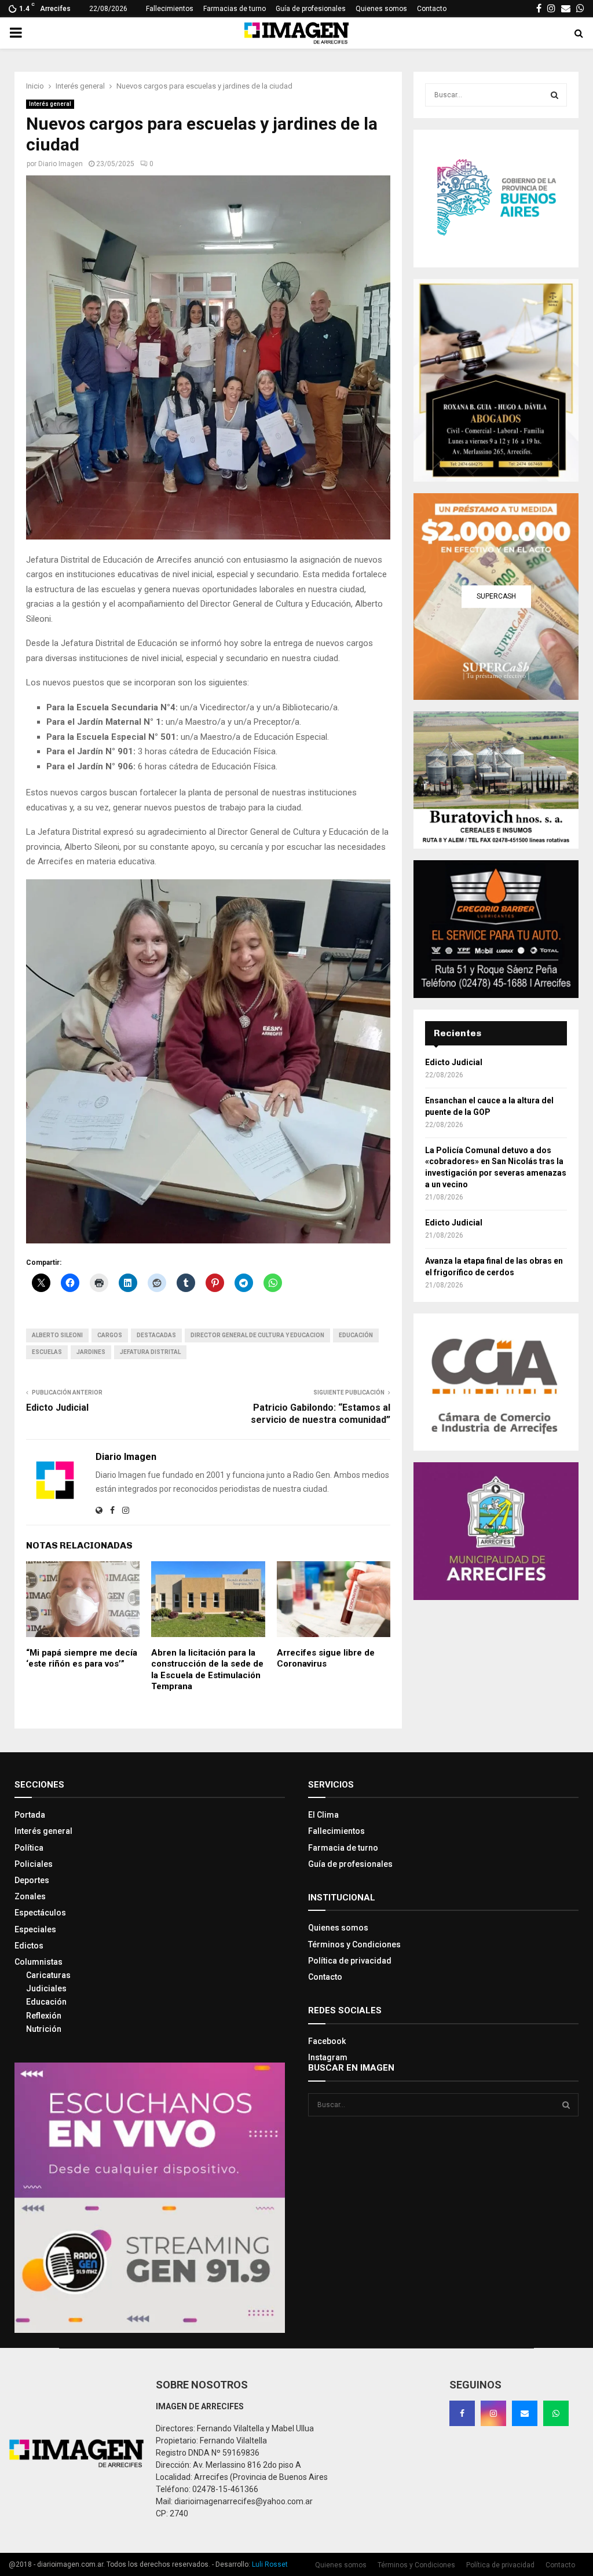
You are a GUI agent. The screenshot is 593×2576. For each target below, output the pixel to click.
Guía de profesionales (311, 9)
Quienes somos (381, 9)
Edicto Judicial (57, 1408)
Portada (30, 1815)
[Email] (525, 2413)
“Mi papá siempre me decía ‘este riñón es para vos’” (82, 1658)
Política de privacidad (350, 1961)
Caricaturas (48, 1975)
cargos (110, 1335)
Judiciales (46, 1988)
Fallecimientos (170, 9)
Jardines (91, 1352)
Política (29, 1848)
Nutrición (44, 2029)
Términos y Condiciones (354, 1944)
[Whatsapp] (556, 2413)
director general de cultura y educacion (257, 1335)
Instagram (328, 2057)
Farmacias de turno (235, 9)
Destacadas (156, 1335)
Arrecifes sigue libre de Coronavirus (326, 1658)
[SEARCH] (554, 95)
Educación (356, 1335)
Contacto (432, 9)
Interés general (50, 104)
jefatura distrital (150, 1352)
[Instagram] (493, 2413)
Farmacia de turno (343, 1848)
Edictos (29, 1946)
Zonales (30, 1896)
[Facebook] (462, 2413)
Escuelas (47, 1352)
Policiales (34, 1864)
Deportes (32, 1880)
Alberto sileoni (57, 1335)
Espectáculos (40, 1913)
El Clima (323, 1815)
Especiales (35, 1929)
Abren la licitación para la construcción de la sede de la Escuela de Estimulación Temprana (207, 1670)
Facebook (327, 2041)
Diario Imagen (61, 164)
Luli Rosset (270, 2564)
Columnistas (39, 1962)
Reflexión (44, 2016)
